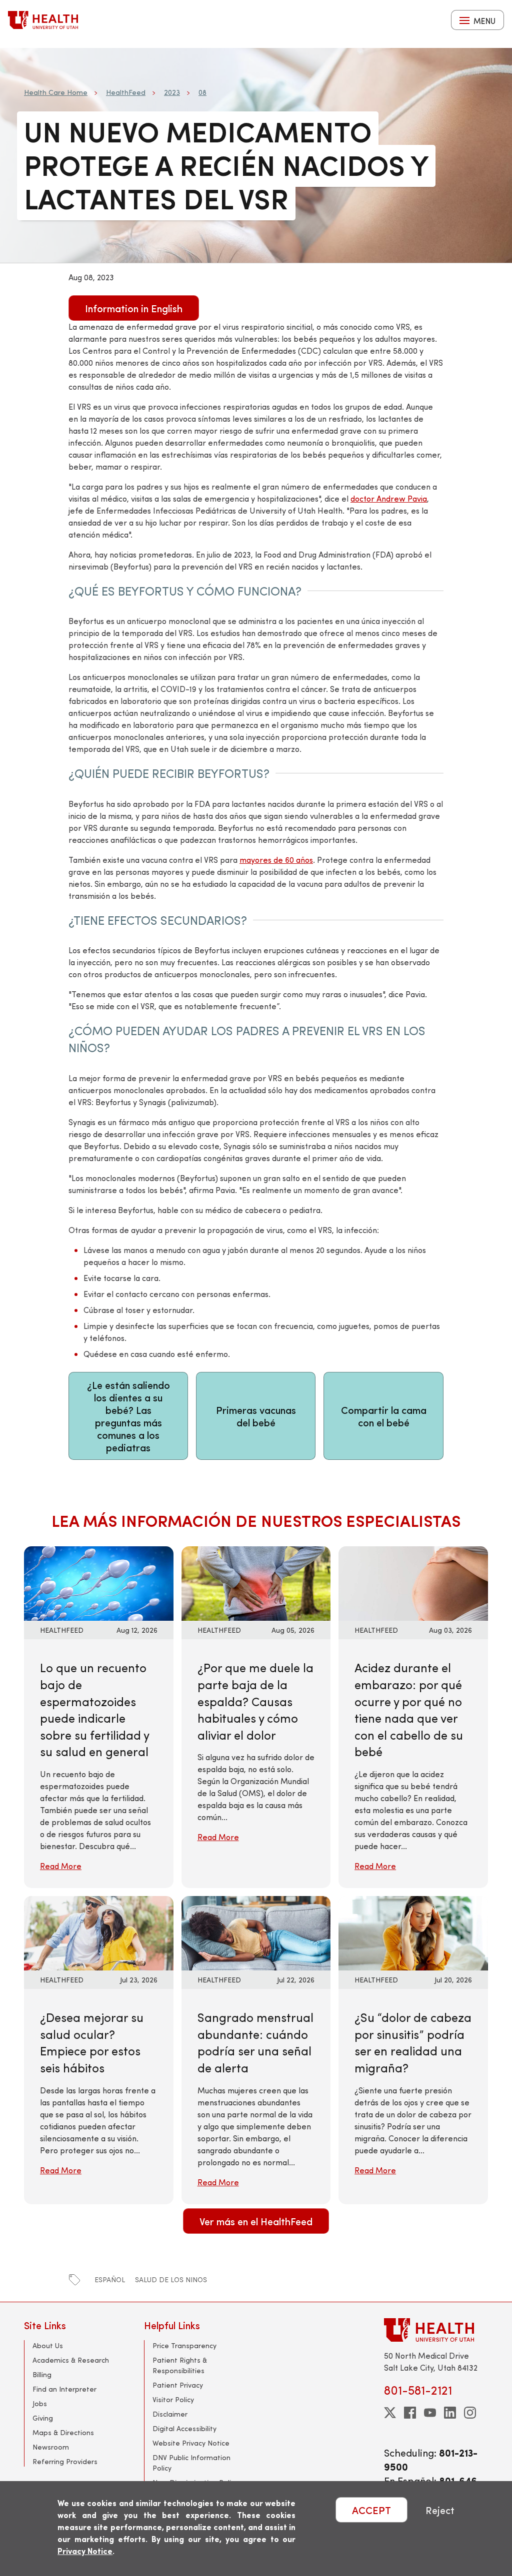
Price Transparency (184, 2345)
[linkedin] (450, 2413)
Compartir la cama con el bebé (384, 1416)
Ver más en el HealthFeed (256, 2221)
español (110, 2279)
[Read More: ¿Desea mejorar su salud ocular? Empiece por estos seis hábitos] (99, 1932)
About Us (48, 2345)
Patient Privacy (178, 2385)
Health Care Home (56, 92)
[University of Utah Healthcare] (436, 2330)
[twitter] (390, 2413)
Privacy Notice (85, 2551)
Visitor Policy (173, 2399)
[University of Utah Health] (43, 20)
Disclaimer (170, 2414)
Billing (42, 2374)
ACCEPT (371, 2510)
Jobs (40, 2403)
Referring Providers (65, 2461)
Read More (61, 1866)
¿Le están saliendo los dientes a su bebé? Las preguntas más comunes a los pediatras (128, 1416)
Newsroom (51, 2447)
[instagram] (470, 2413)
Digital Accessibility (184, 2428)
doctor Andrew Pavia (389, 498)
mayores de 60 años (276, 860)
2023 (172, 92)
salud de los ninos (171, 2279)
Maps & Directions (63, 2432)
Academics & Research (71, 2360)
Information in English (134, 308)
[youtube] (430, 2413)
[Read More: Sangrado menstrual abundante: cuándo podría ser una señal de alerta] (256, 1932)
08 (202, 92)
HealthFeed (126, 92)
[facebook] (410, 2413)
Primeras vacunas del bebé (256, 1416)
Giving (43, 2418)
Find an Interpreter (64, 2389)
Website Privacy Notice (191, 2443)
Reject (440, 2510)
